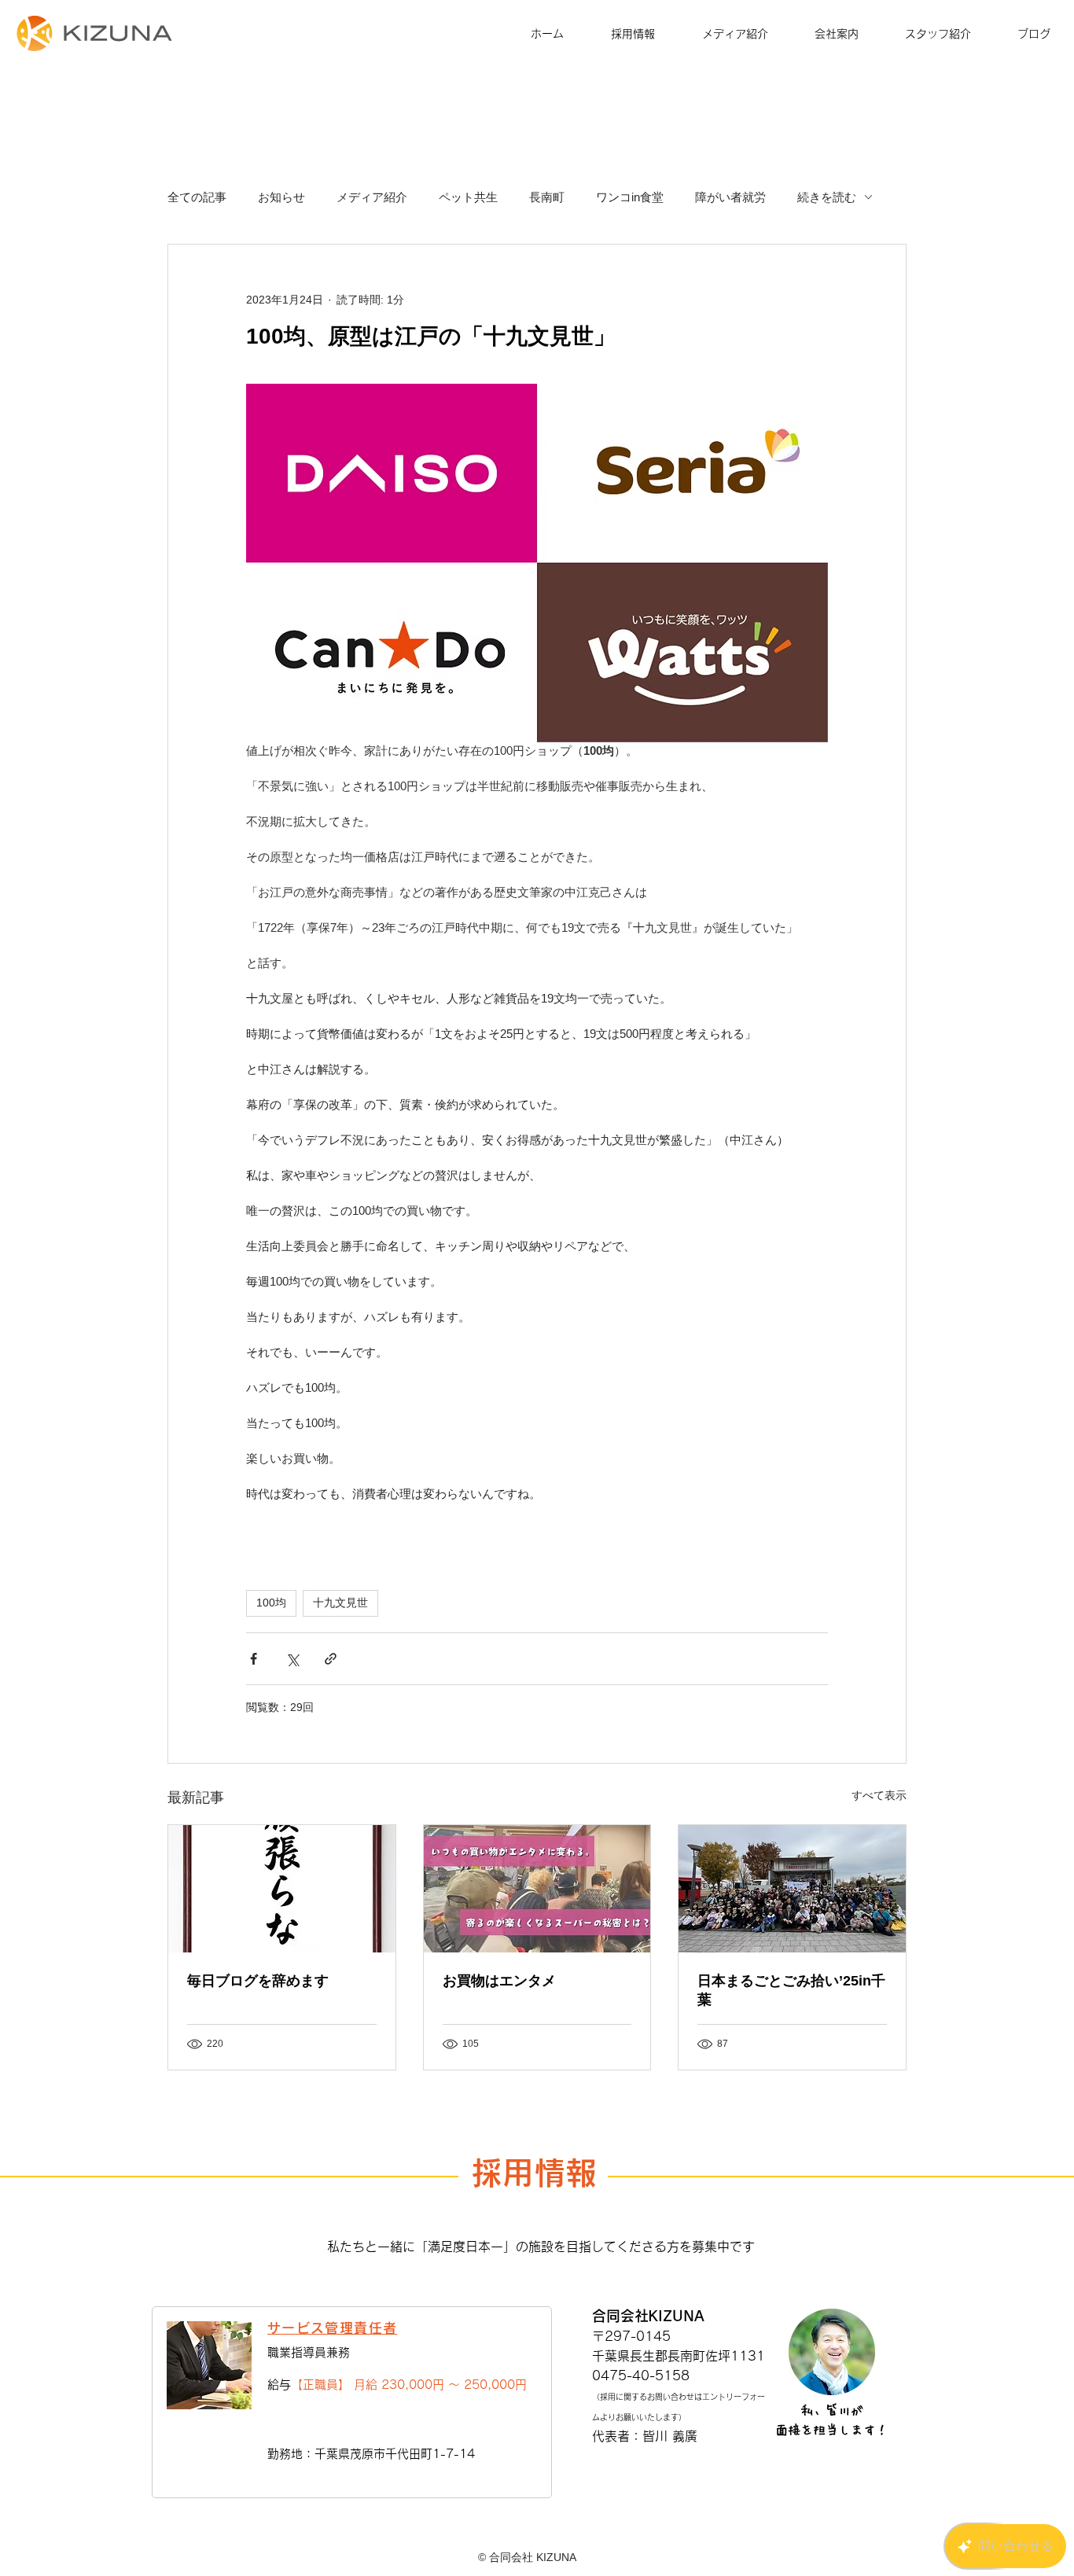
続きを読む (827, 197)
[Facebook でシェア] (254, 1659)
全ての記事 (197, 197)
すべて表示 (879, 1795)
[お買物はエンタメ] (537, 1889)
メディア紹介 (372, 197)
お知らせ (281, 197)
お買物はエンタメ (499, 1981)
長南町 (547, 197)
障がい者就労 (730, 197)
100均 (271, 1603)
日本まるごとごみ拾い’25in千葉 (791, 1990)
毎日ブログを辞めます (258, 1981)
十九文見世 (340, 1603)
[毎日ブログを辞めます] (282, 1889)
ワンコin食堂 (630, 197)
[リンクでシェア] (331, 1659)
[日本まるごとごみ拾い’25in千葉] (792, 1889)
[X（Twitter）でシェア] (292, 1659)
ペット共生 (468, 197)
